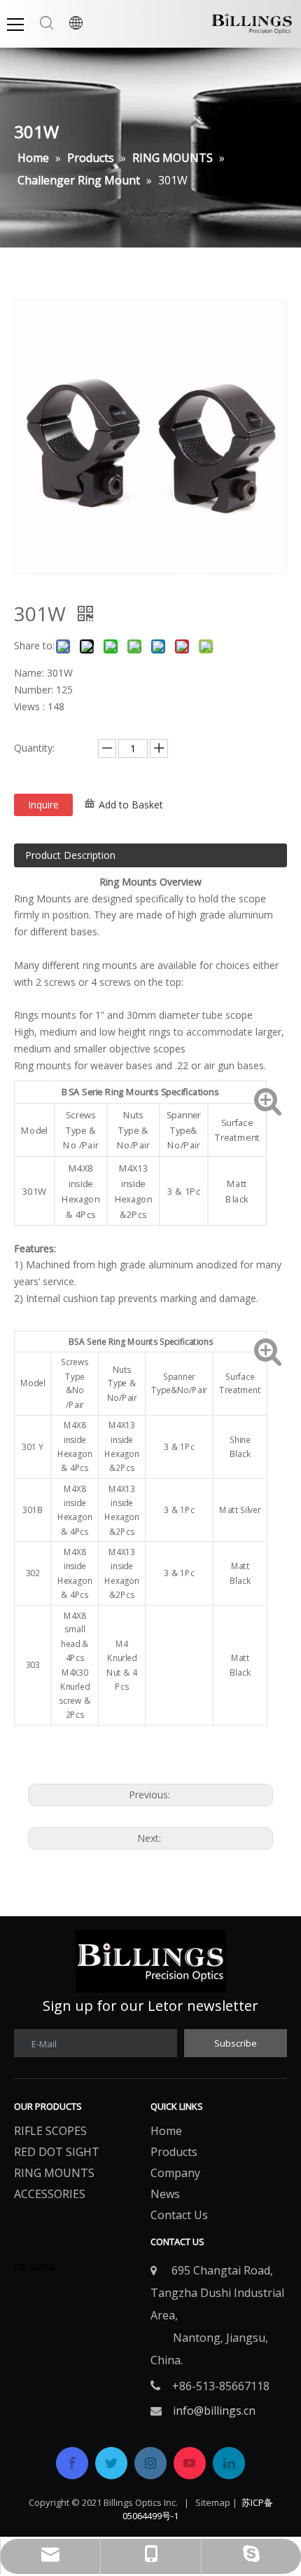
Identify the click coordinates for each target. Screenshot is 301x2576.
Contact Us (179, 2215)
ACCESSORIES (50, 2194)
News (165, 2194)
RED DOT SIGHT (57, 2152)
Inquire (43, 805)
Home (166, 2131)
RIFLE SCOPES (50, 2131)
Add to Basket (131, 805)
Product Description (70, 855)
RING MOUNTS (54, 2173)
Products (174, 2152)
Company (175, 2173)
